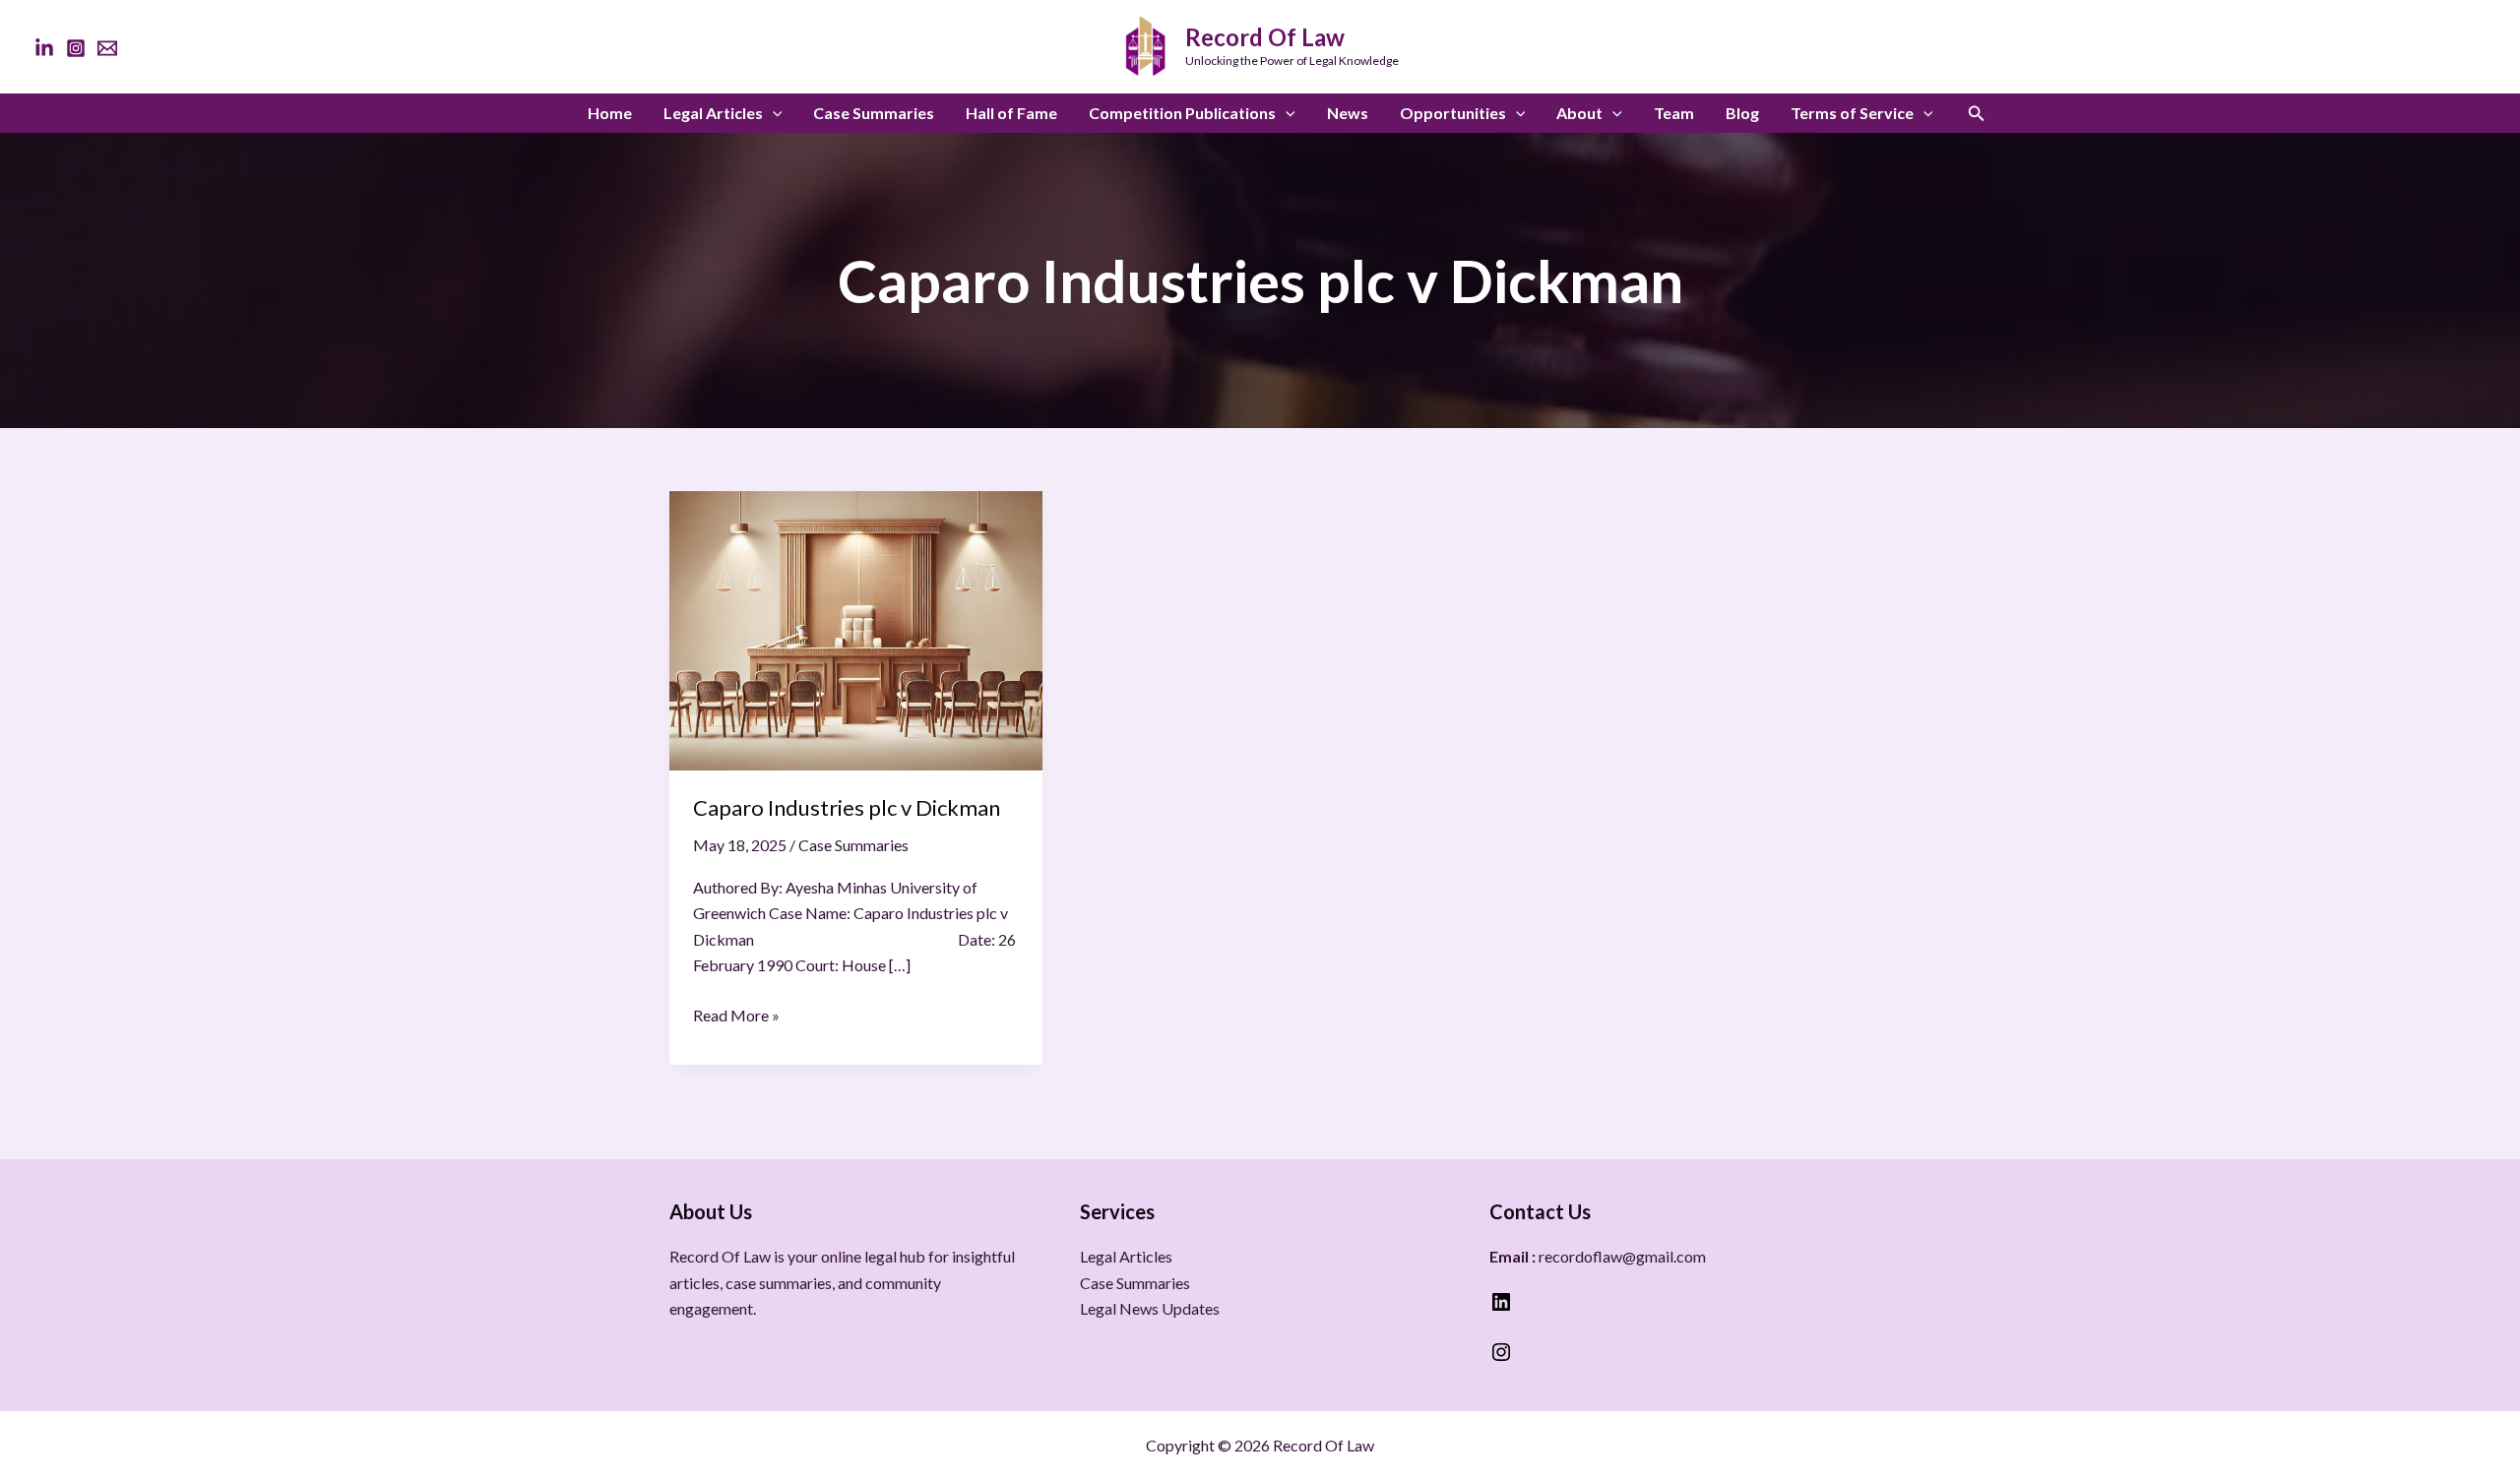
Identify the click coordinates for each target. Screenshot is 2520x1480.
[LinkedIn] (44, 48)
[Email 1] (107, 48)
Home (610, 113)
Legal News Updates (1150, 1308)
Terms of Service (1852, 113)
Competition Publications (1182, 113)
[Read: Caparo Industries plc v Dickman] (856, 628)
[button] (773, 113)
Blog (1742, 113)
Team (1674, 113)
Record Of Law (1265, 37)
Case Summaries (874, 113)
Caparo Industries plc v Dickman (847, 807)
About (1579, 113)
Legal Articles (713, 113)
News (1348, 113)
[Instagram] (76, 48)
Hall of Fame (1011, 113)
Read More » (736, 1014)
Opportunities (1453, 113)
